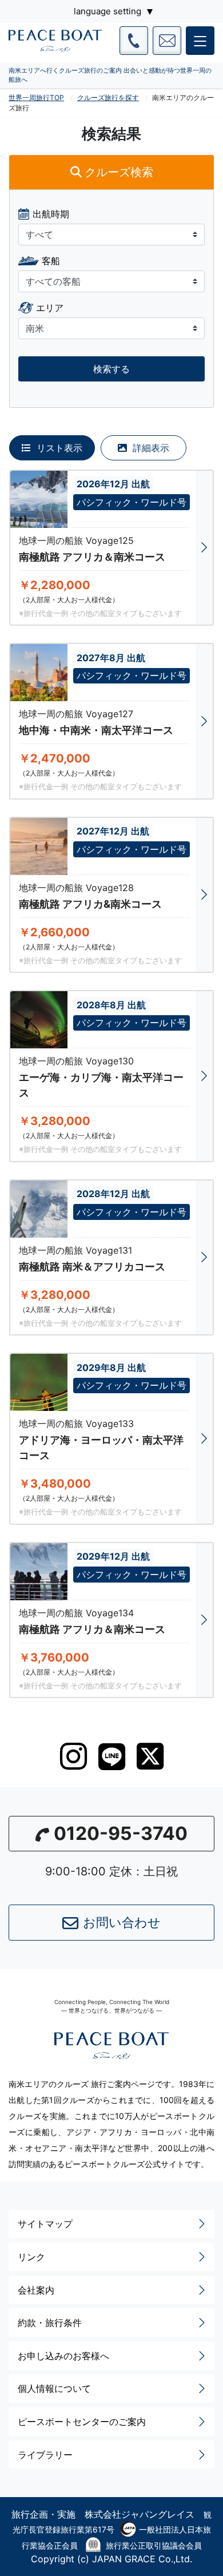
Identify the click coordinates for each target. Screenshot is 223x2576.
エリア (50, 308)
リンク (31, 2257)
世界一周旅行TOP (36, 98)
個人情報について (54, 2388)
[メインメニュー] (200, 41)
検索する (111, 369)
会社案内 (36, 2290)
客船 (51, 261)
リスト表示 (58, 448)
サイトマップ (45, 2224)
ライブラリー (45, 2455)
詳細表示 (150, 448)
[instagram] (73, 1756)
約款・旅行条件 (50, 2323)
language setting (107, 11)
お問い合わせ (122, 1922)
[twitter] (150, 1756)
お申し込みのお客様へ (63, 2356)
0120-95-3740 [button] (121, 1833)
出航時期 (51, 214)
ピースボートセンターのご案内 (82, 2422)
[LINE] (112, 1757)
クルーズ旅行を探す (108, 98)
